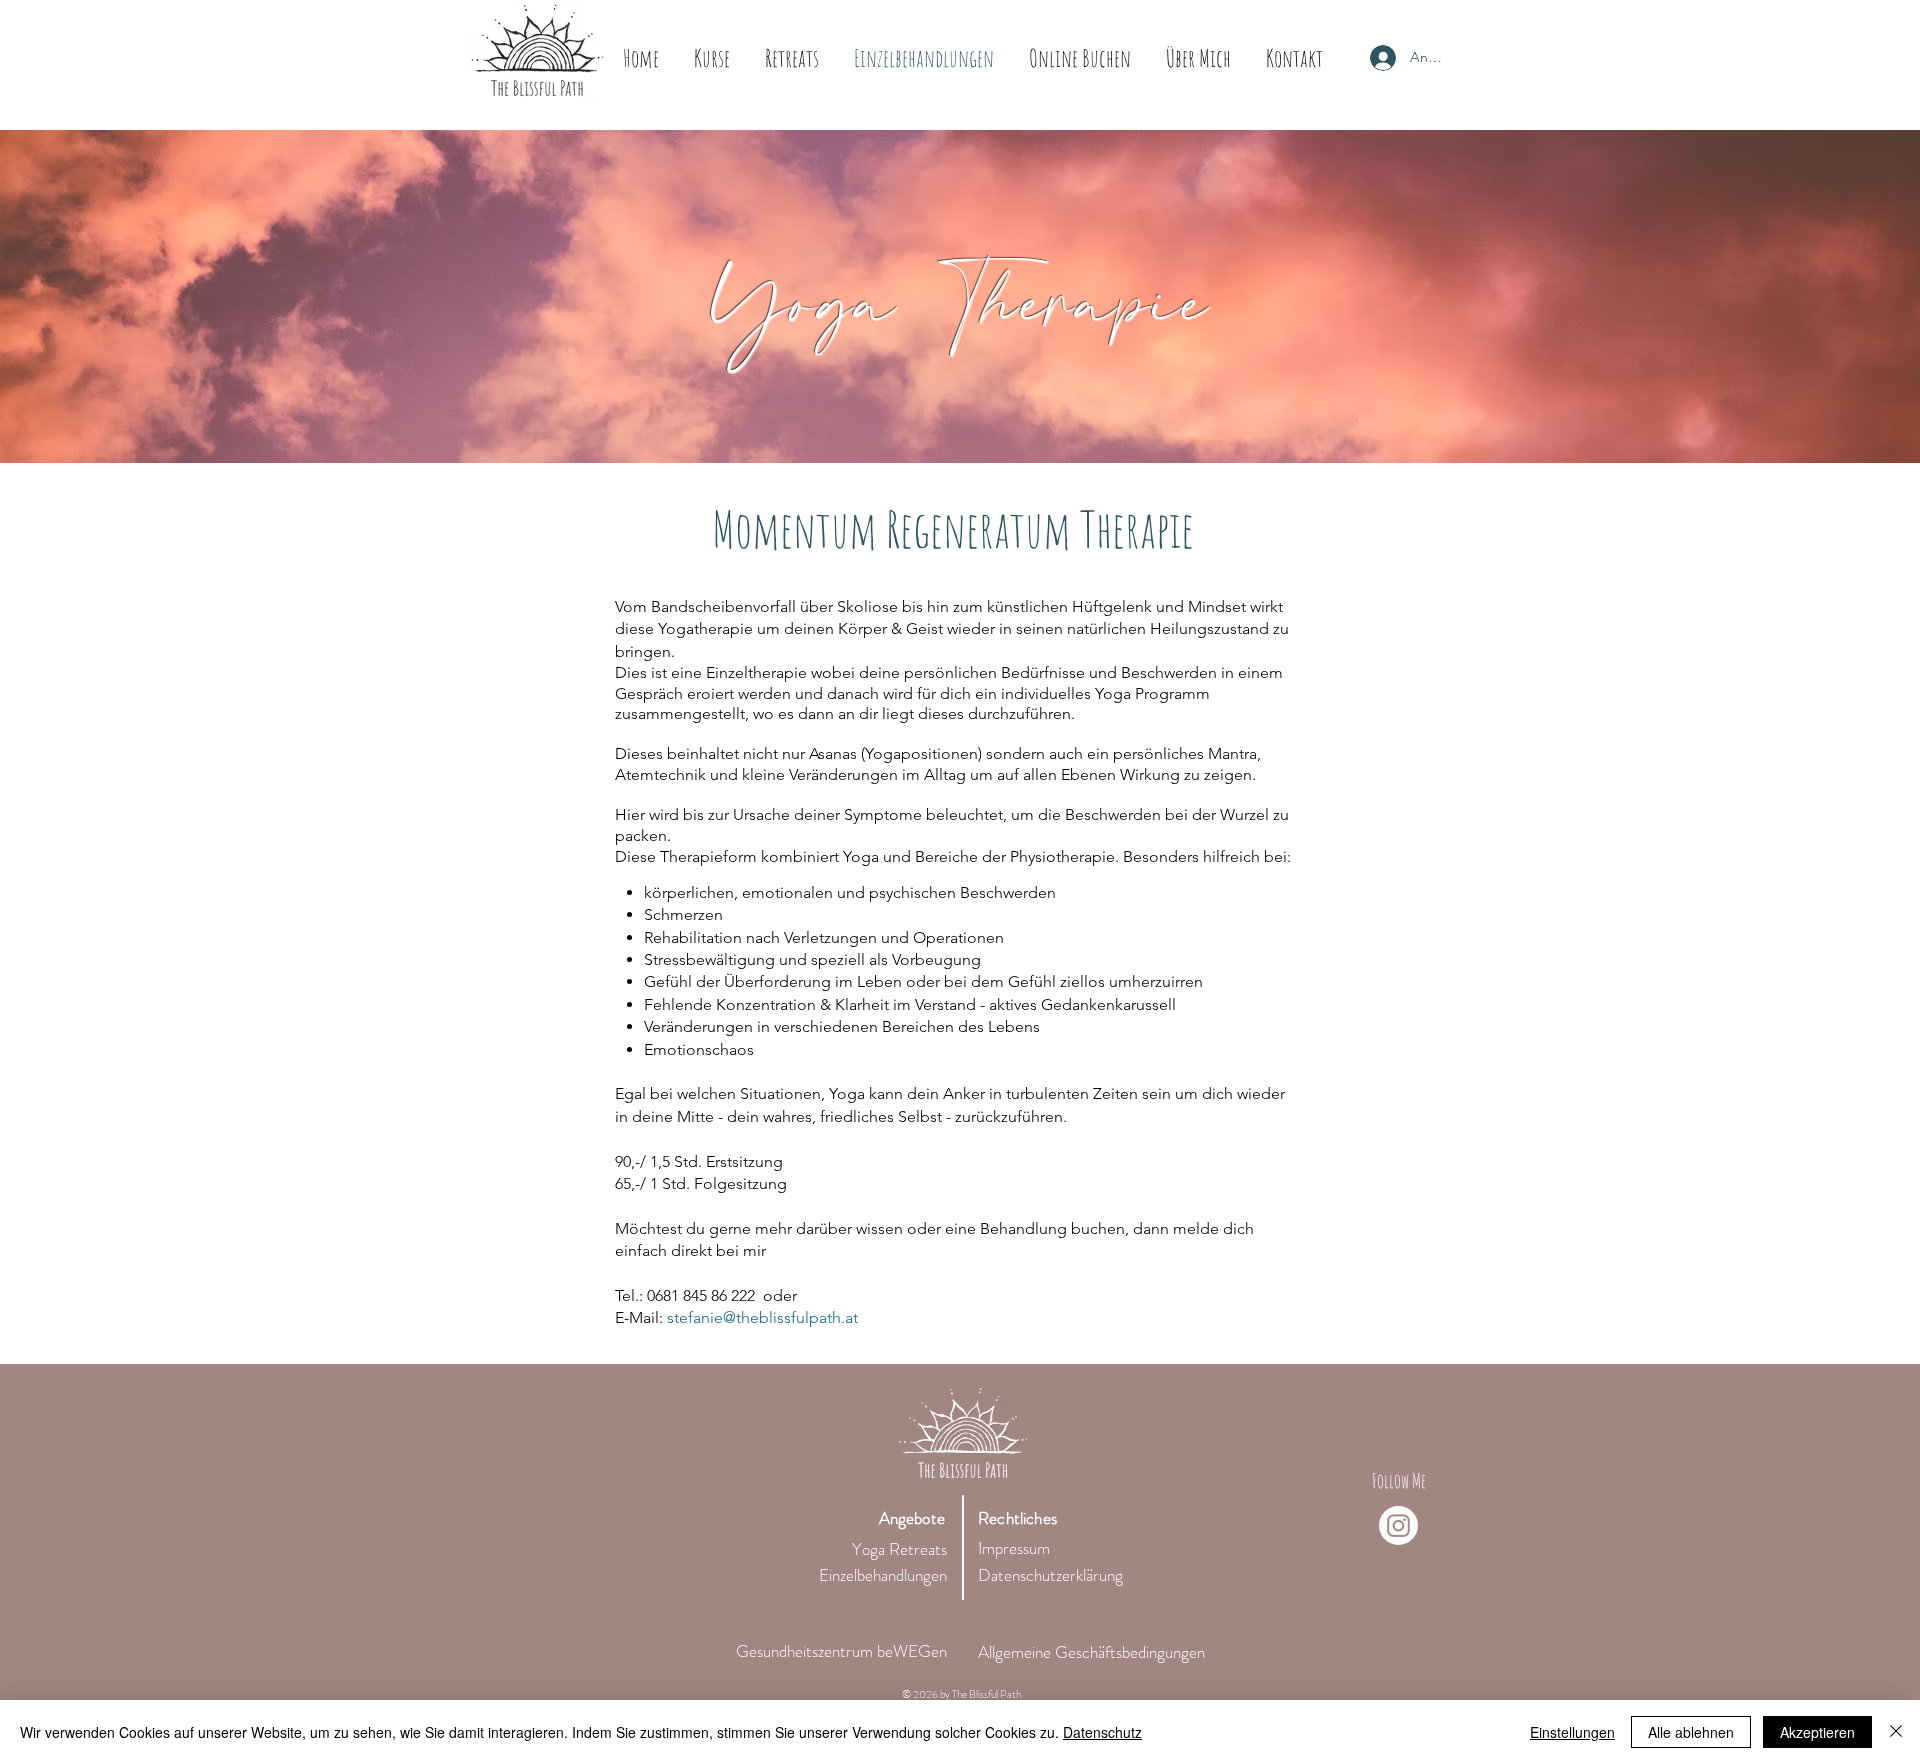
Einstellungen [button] (1572, 1732)
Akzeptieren (1817, 1732)
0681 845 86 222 (701, 1295)
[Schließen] (1896, 1732)
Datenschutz (1102, 1732)
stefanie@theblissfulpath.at (762, 1317)
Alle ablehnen (1691, 1732)
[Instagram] (1398, 1525)
